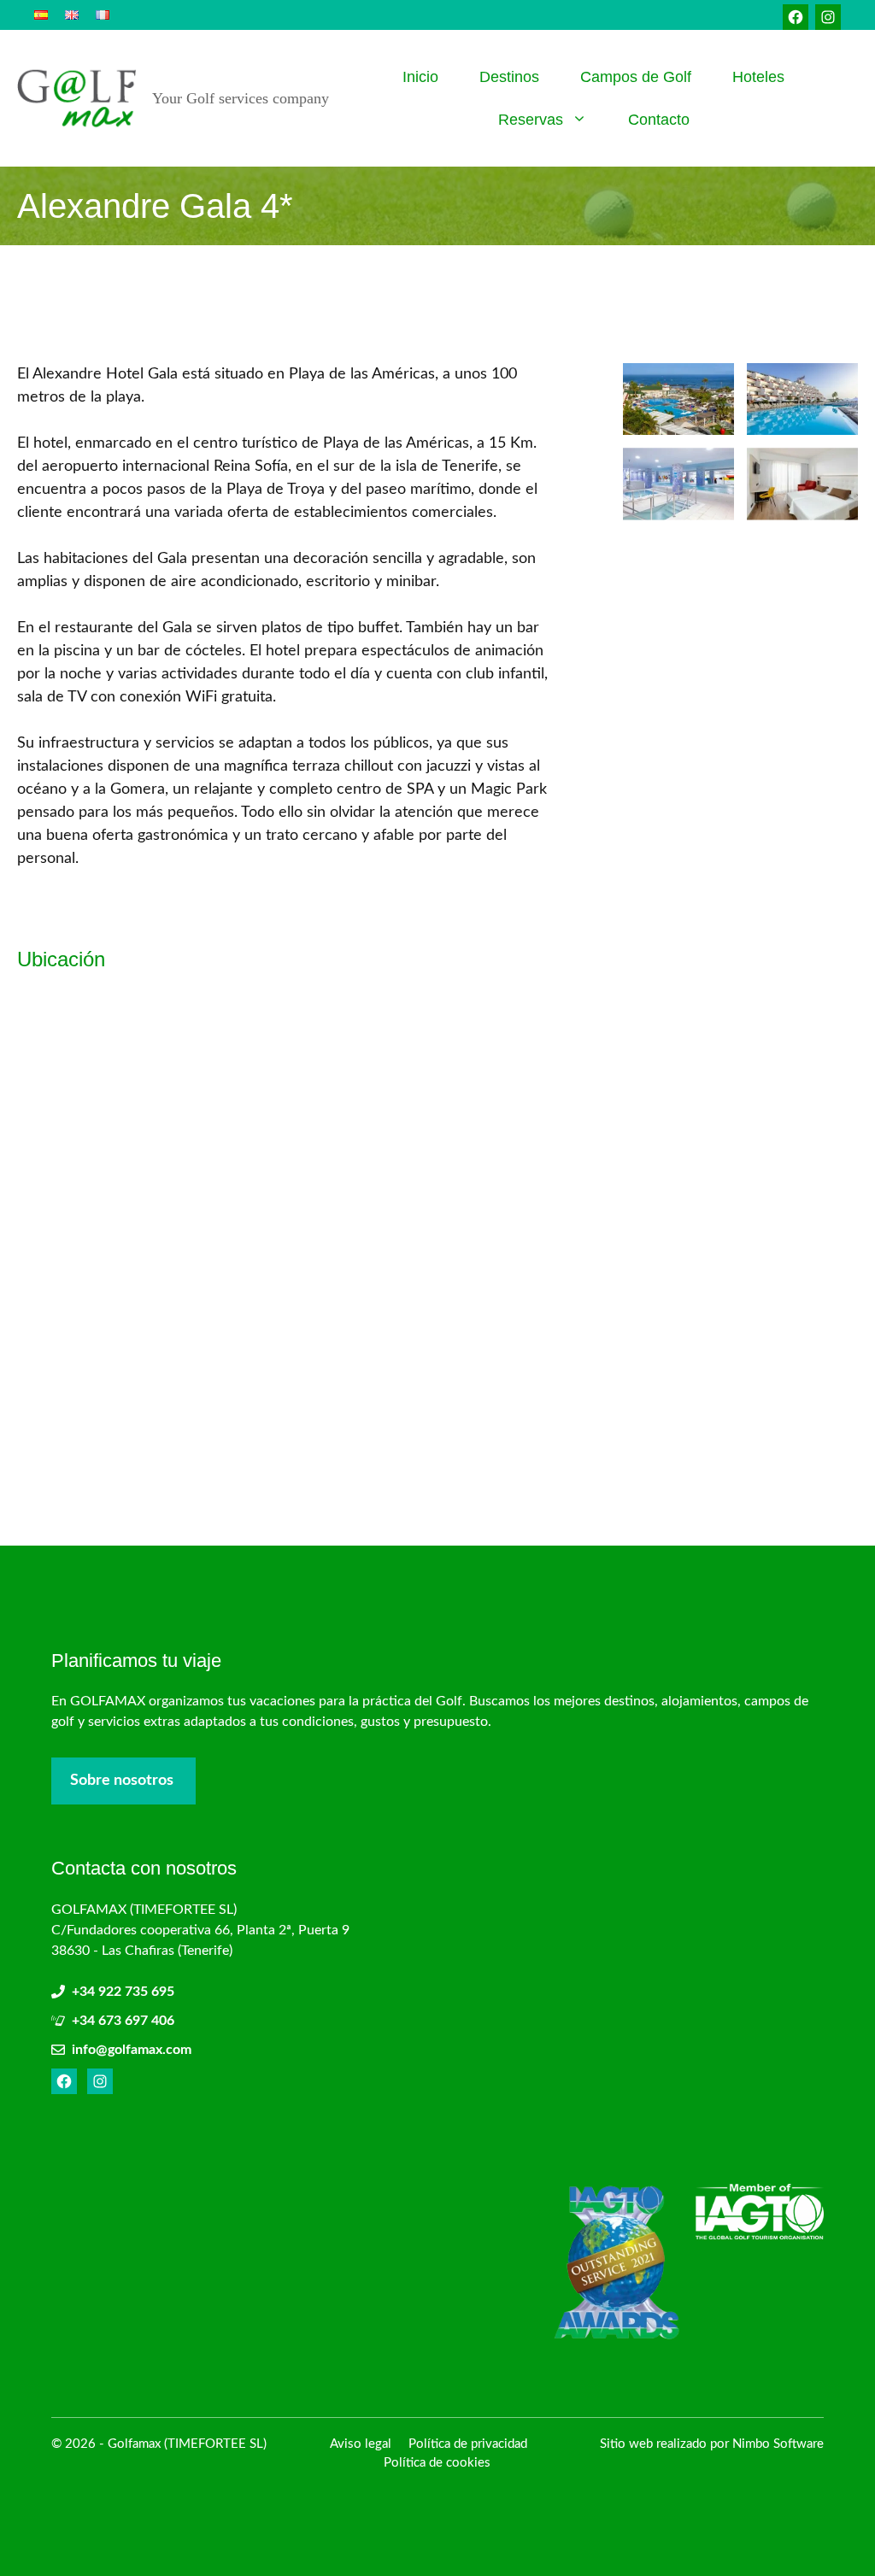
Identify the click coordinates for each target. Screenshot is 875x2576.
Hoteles (758, 77)
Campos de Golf (636, 77)
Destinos (509, 77)
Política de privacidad (468, 2444)
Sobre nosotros (122, 1781)
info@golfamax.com (132, 2050)
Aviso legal (361, 2444)
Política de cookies (437, 2463)
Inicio (420, 77)
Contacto (659, 120)
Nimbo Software (778, 2444)
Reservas (531, 120)
